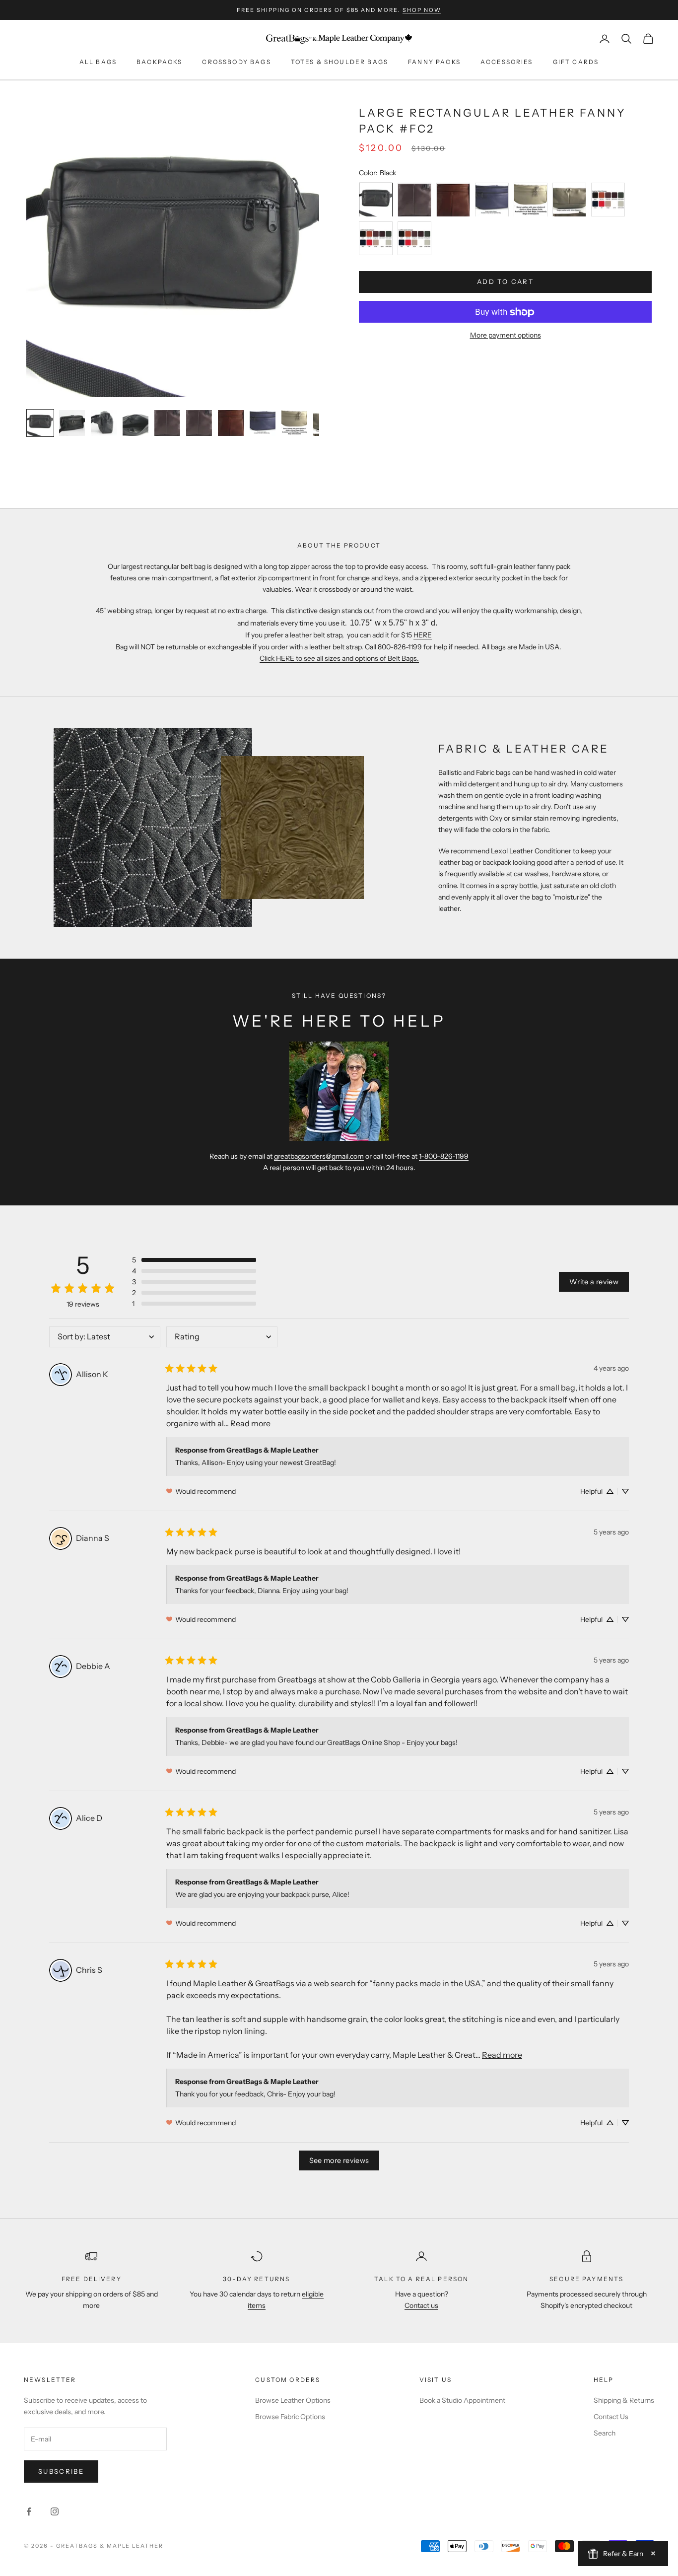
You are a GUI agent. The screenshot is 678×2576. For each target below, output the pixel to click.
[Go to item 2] (72, 423)
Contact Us (611, 2417)
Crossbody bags (236, 62)
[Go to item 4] (136, 423)
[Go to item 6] (199, 423)
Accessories (507, 62)
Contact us (421, 2305)
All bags (98, 62)
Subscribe (61, 2471)
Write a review (594, 1282)
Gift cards (576, 62)
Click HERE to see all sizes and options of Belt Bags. (339, 658)
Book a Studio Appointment (462, 2400)
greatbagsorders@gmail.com (319, 1156)
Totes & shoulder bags (339, 62)
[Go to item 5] (167, 423)
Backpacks (159, 62)
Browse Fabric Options (290, 2417)
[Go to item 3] (104, 423)
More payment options (506, 336)
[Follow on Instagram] (55, 2511)
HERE (423, 635)
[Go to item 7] (231, 423)
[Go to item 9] (294, 423)
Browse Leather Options (293, 2400)
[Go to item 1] (40, 423)
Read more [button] (250, 1423)
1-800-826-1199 (444, 1156)
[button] (194, 1260)
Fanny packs (434, 62)
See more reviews (339, 2160)
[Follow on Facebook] (29, 2511)
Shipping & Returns (624, 2400)
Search (605, 2433)
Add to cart (505, 282)
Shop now (422, 10)
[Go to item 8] (263, 423)
